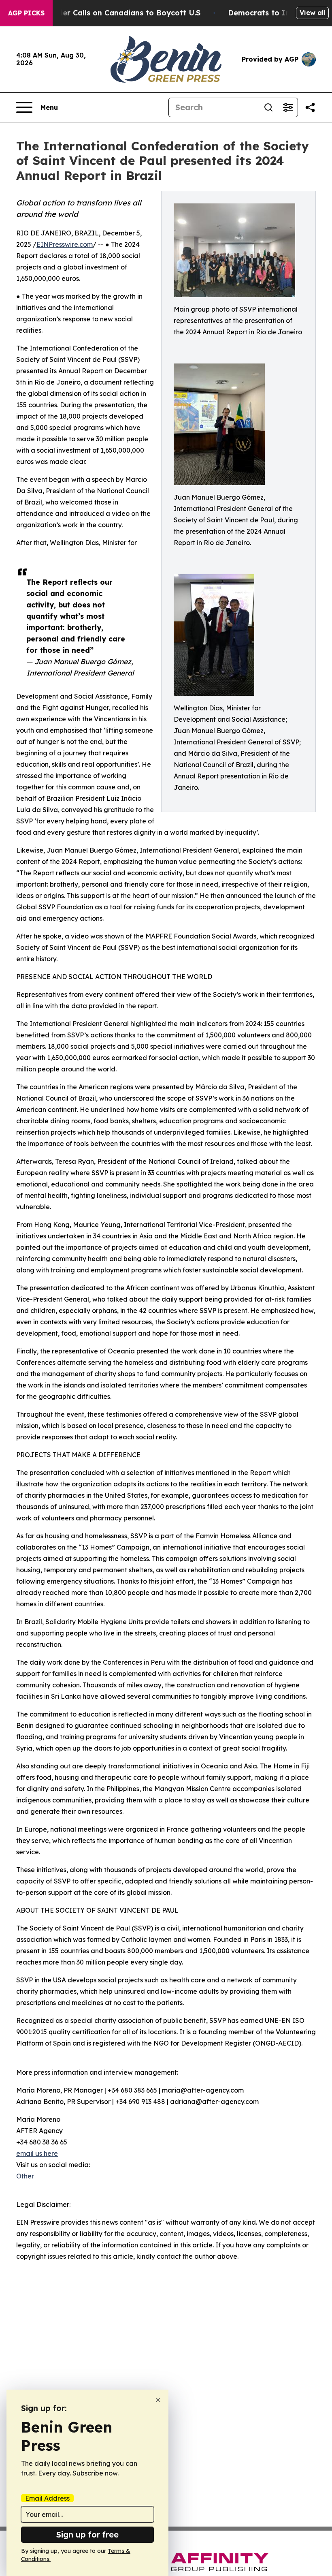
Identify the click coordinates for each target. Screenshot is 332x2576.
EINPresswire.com (65, 244)
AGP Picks (26, 13)
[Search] (268, 107)
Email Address (47, 2498)
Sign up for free (87, 2534)
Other (25, 2176)
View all (312, 13)
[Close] (158, 2400)
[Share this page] (310, 107)
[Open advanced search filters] (288, 107)
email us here (37, 2153)
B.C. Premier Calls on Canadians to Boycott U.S (113, 13)
